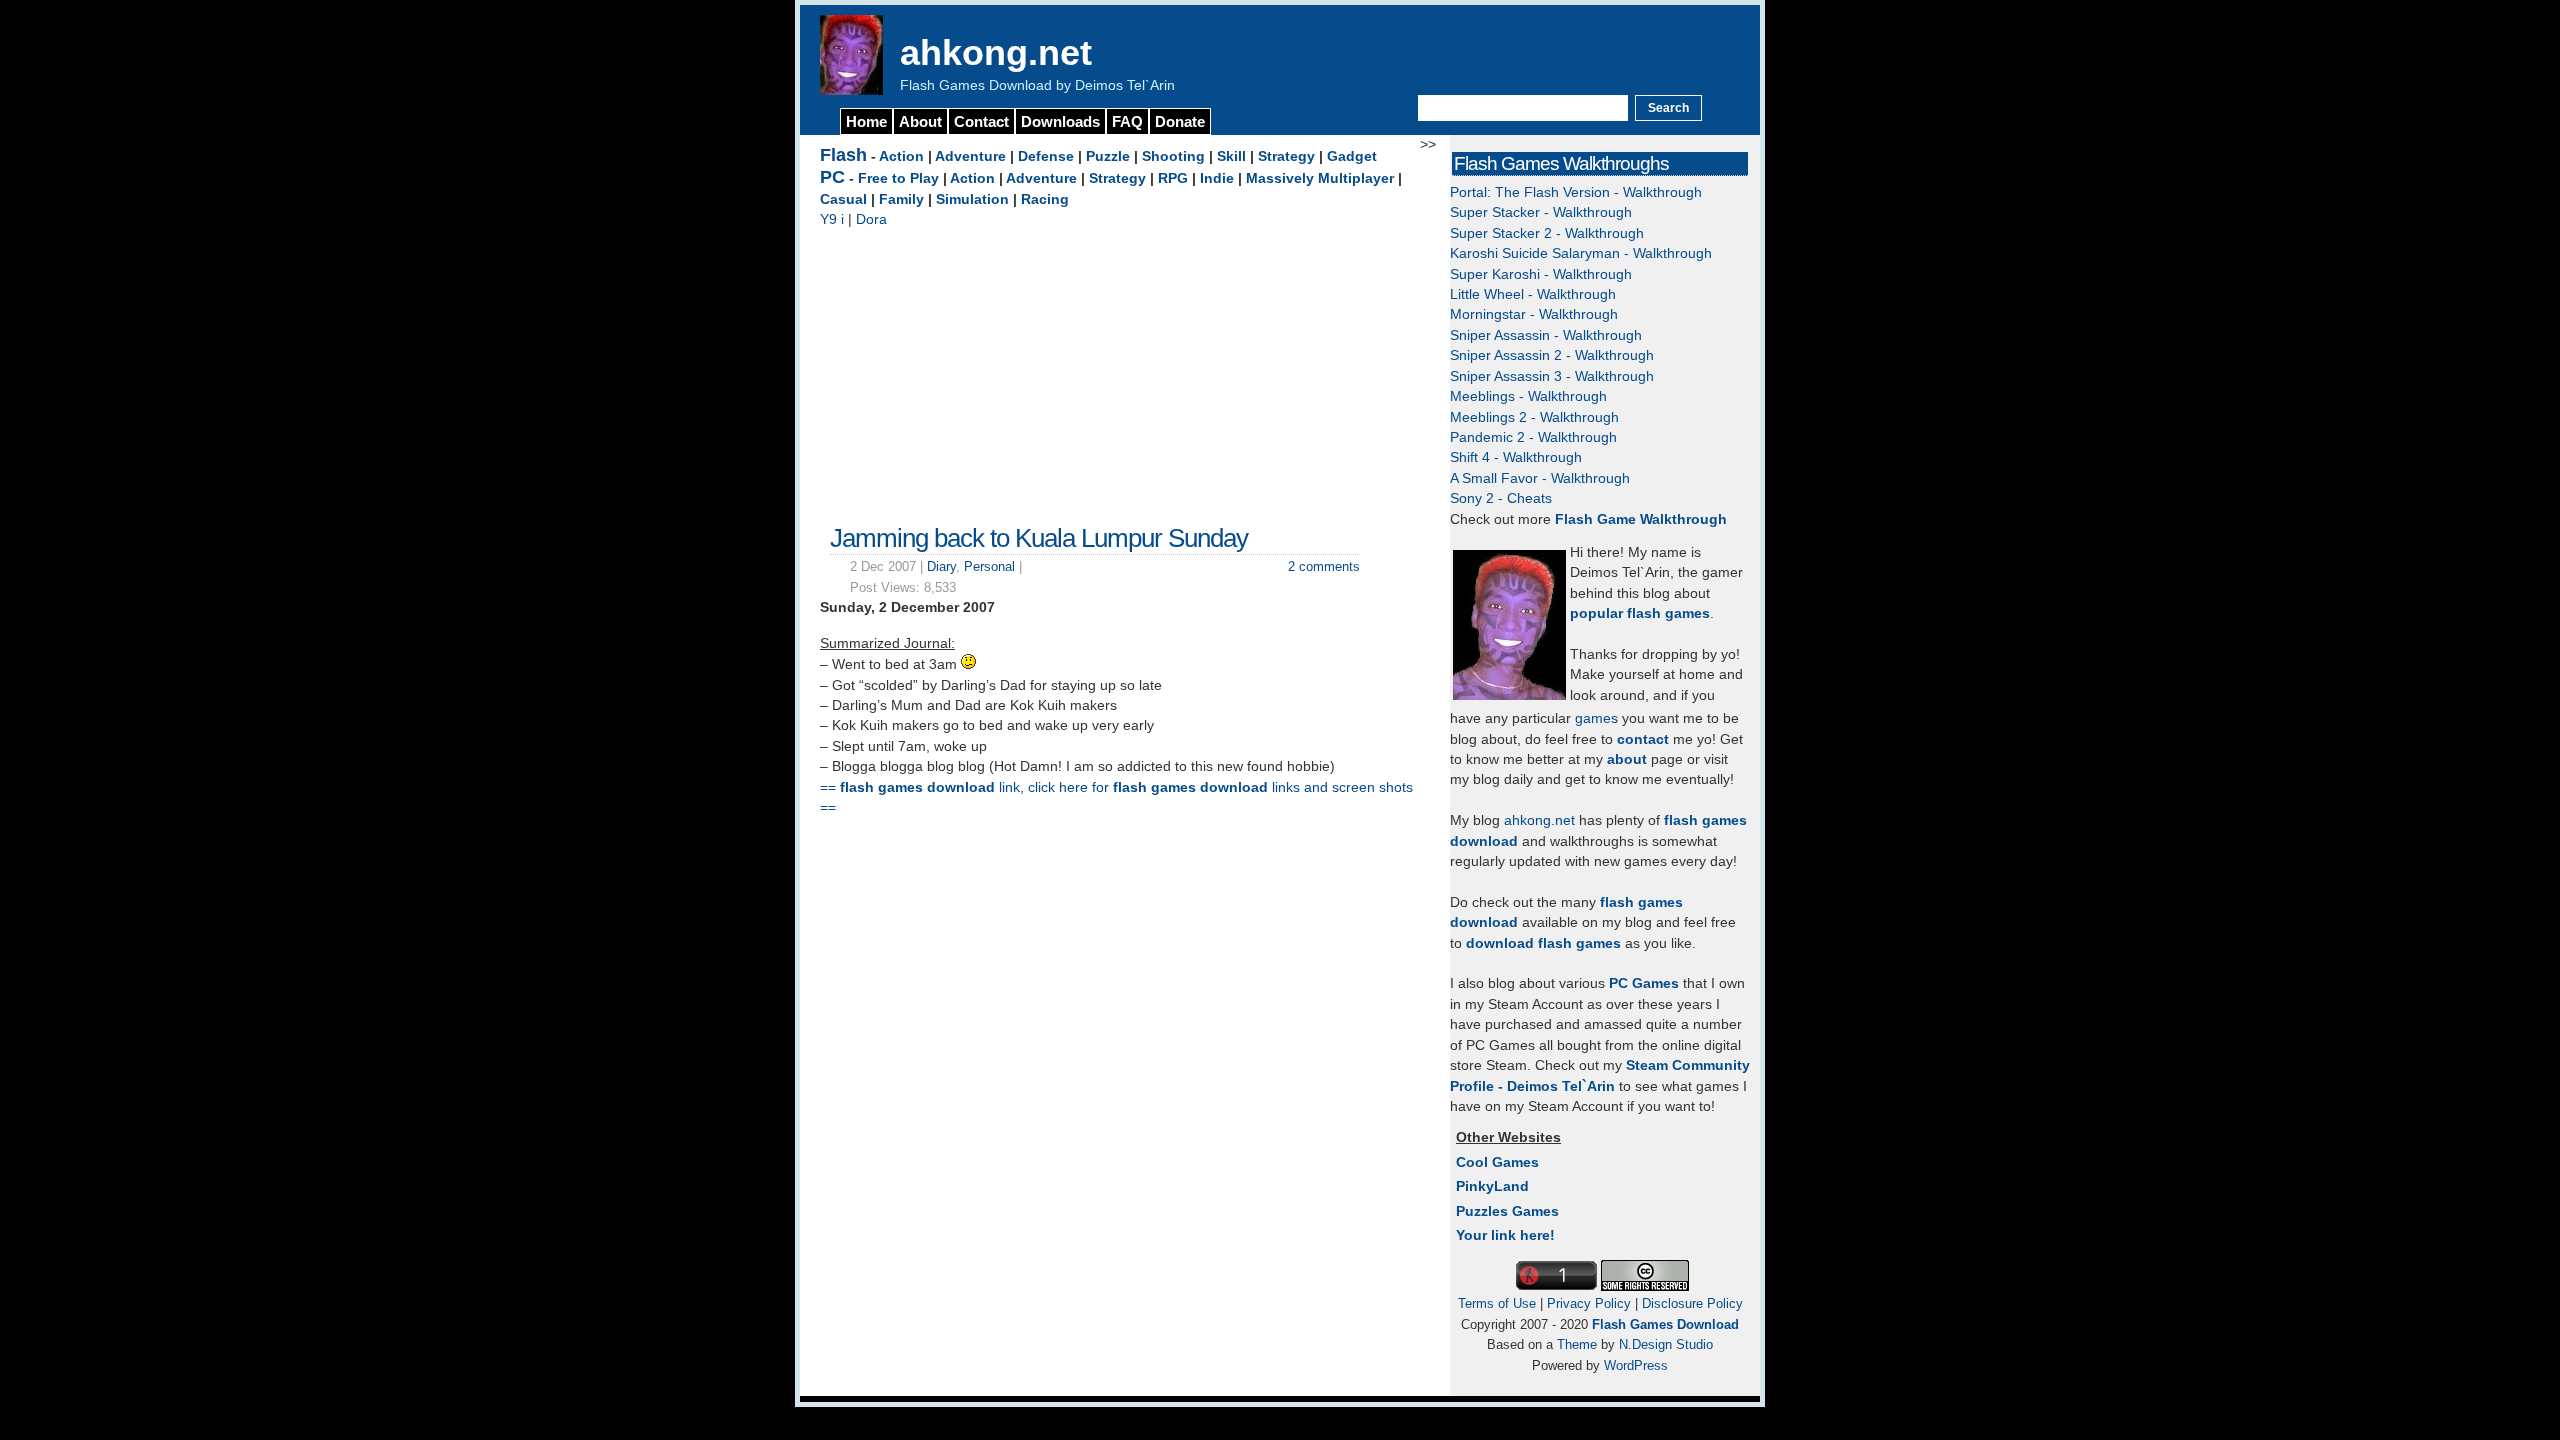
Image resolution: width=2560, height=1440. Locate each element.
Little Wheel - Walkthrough (1533, 294)
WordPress (1636, 1365)
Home (866, 121)
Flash (843, 155)
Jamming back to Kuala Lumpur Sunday (1039, 538)
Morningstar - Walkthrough (1534, 314)
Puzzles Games (1507, 1211)
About (920, 121)
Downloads (1060, 121)
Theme (1577, 1344)
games (1596, 718)
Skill (1231, 156)
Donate (1180, 121)
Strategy (1286, 156)
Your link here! (1505, 1235)
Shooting (1173, 156)
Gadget (1352, 156)
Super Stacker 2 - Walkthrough (1547, 233)
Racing (1045, 199)
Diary (941, 566)
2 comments (1324, 566)
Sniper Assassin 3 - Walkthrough (1552, 376)
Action (901, 156)
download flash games (1543, 943)
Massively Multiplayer (1320, 178)
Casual (843, 199)
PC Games (1644, 983)
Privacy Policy (1589, 1303)
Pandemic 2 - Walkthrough (1533, 437)
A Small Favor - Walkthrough (1540, 478)
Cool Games (1497, 1162)
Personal (989, 566)
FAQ (1127, 121)
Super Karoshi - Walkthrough (1541, 274)
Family (901, 199)
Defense (1046, 156)
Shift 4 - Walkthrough (1516, 457)
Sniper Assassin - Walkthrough (1546, 335)
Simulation (972, 199)
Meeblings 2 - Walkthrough (1534, 417)
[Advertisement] (1120, 371)
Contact (981, 121)
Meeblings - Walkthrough (1528, 396)
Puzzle (1108, 156)
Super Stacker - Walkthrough (1541, 212)
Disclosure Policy (1692, 1303)
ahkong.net (996, 52)
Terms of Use (1497, 1303)
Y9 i (832, 219)
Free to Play (898, 178)
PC (832, 177)
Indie (1217, 178)
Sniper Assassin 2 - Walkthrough (1552, 355)
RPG (1173, 178)
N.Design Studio (1666, 1344)
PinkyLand (1492, 1186)
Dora (871, 219)
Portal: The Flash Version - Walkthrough (1576, 192)
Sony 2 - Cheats (1501, 498)
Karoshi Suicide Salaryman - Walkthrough (1581, 253)
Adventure (970, 156)
